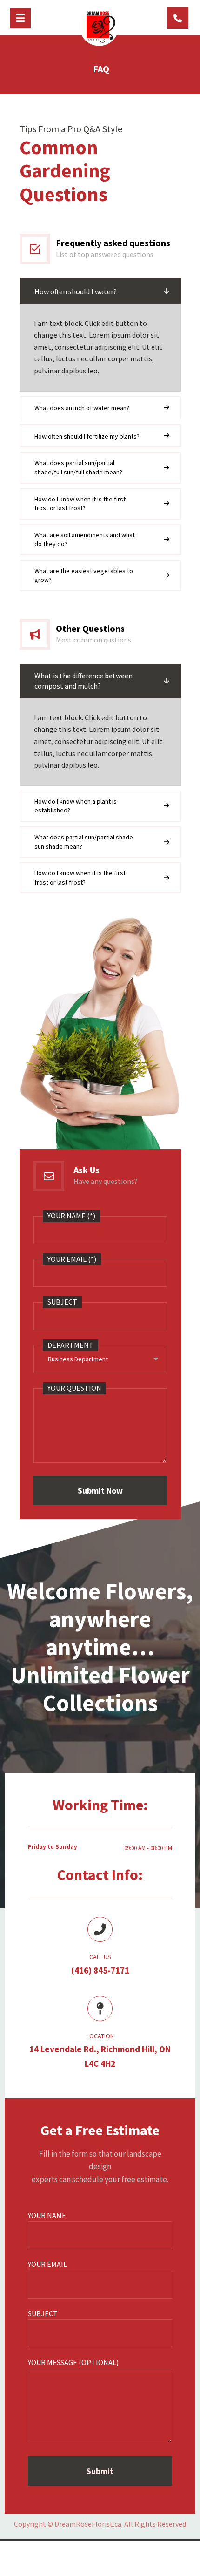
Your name (47, 2215)
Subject (43, 2313)
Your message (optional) (73, 2362)
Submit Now (100, 1491)
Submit (100, 2471)
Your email (47, 2264)
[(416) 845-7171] (178, 18)
